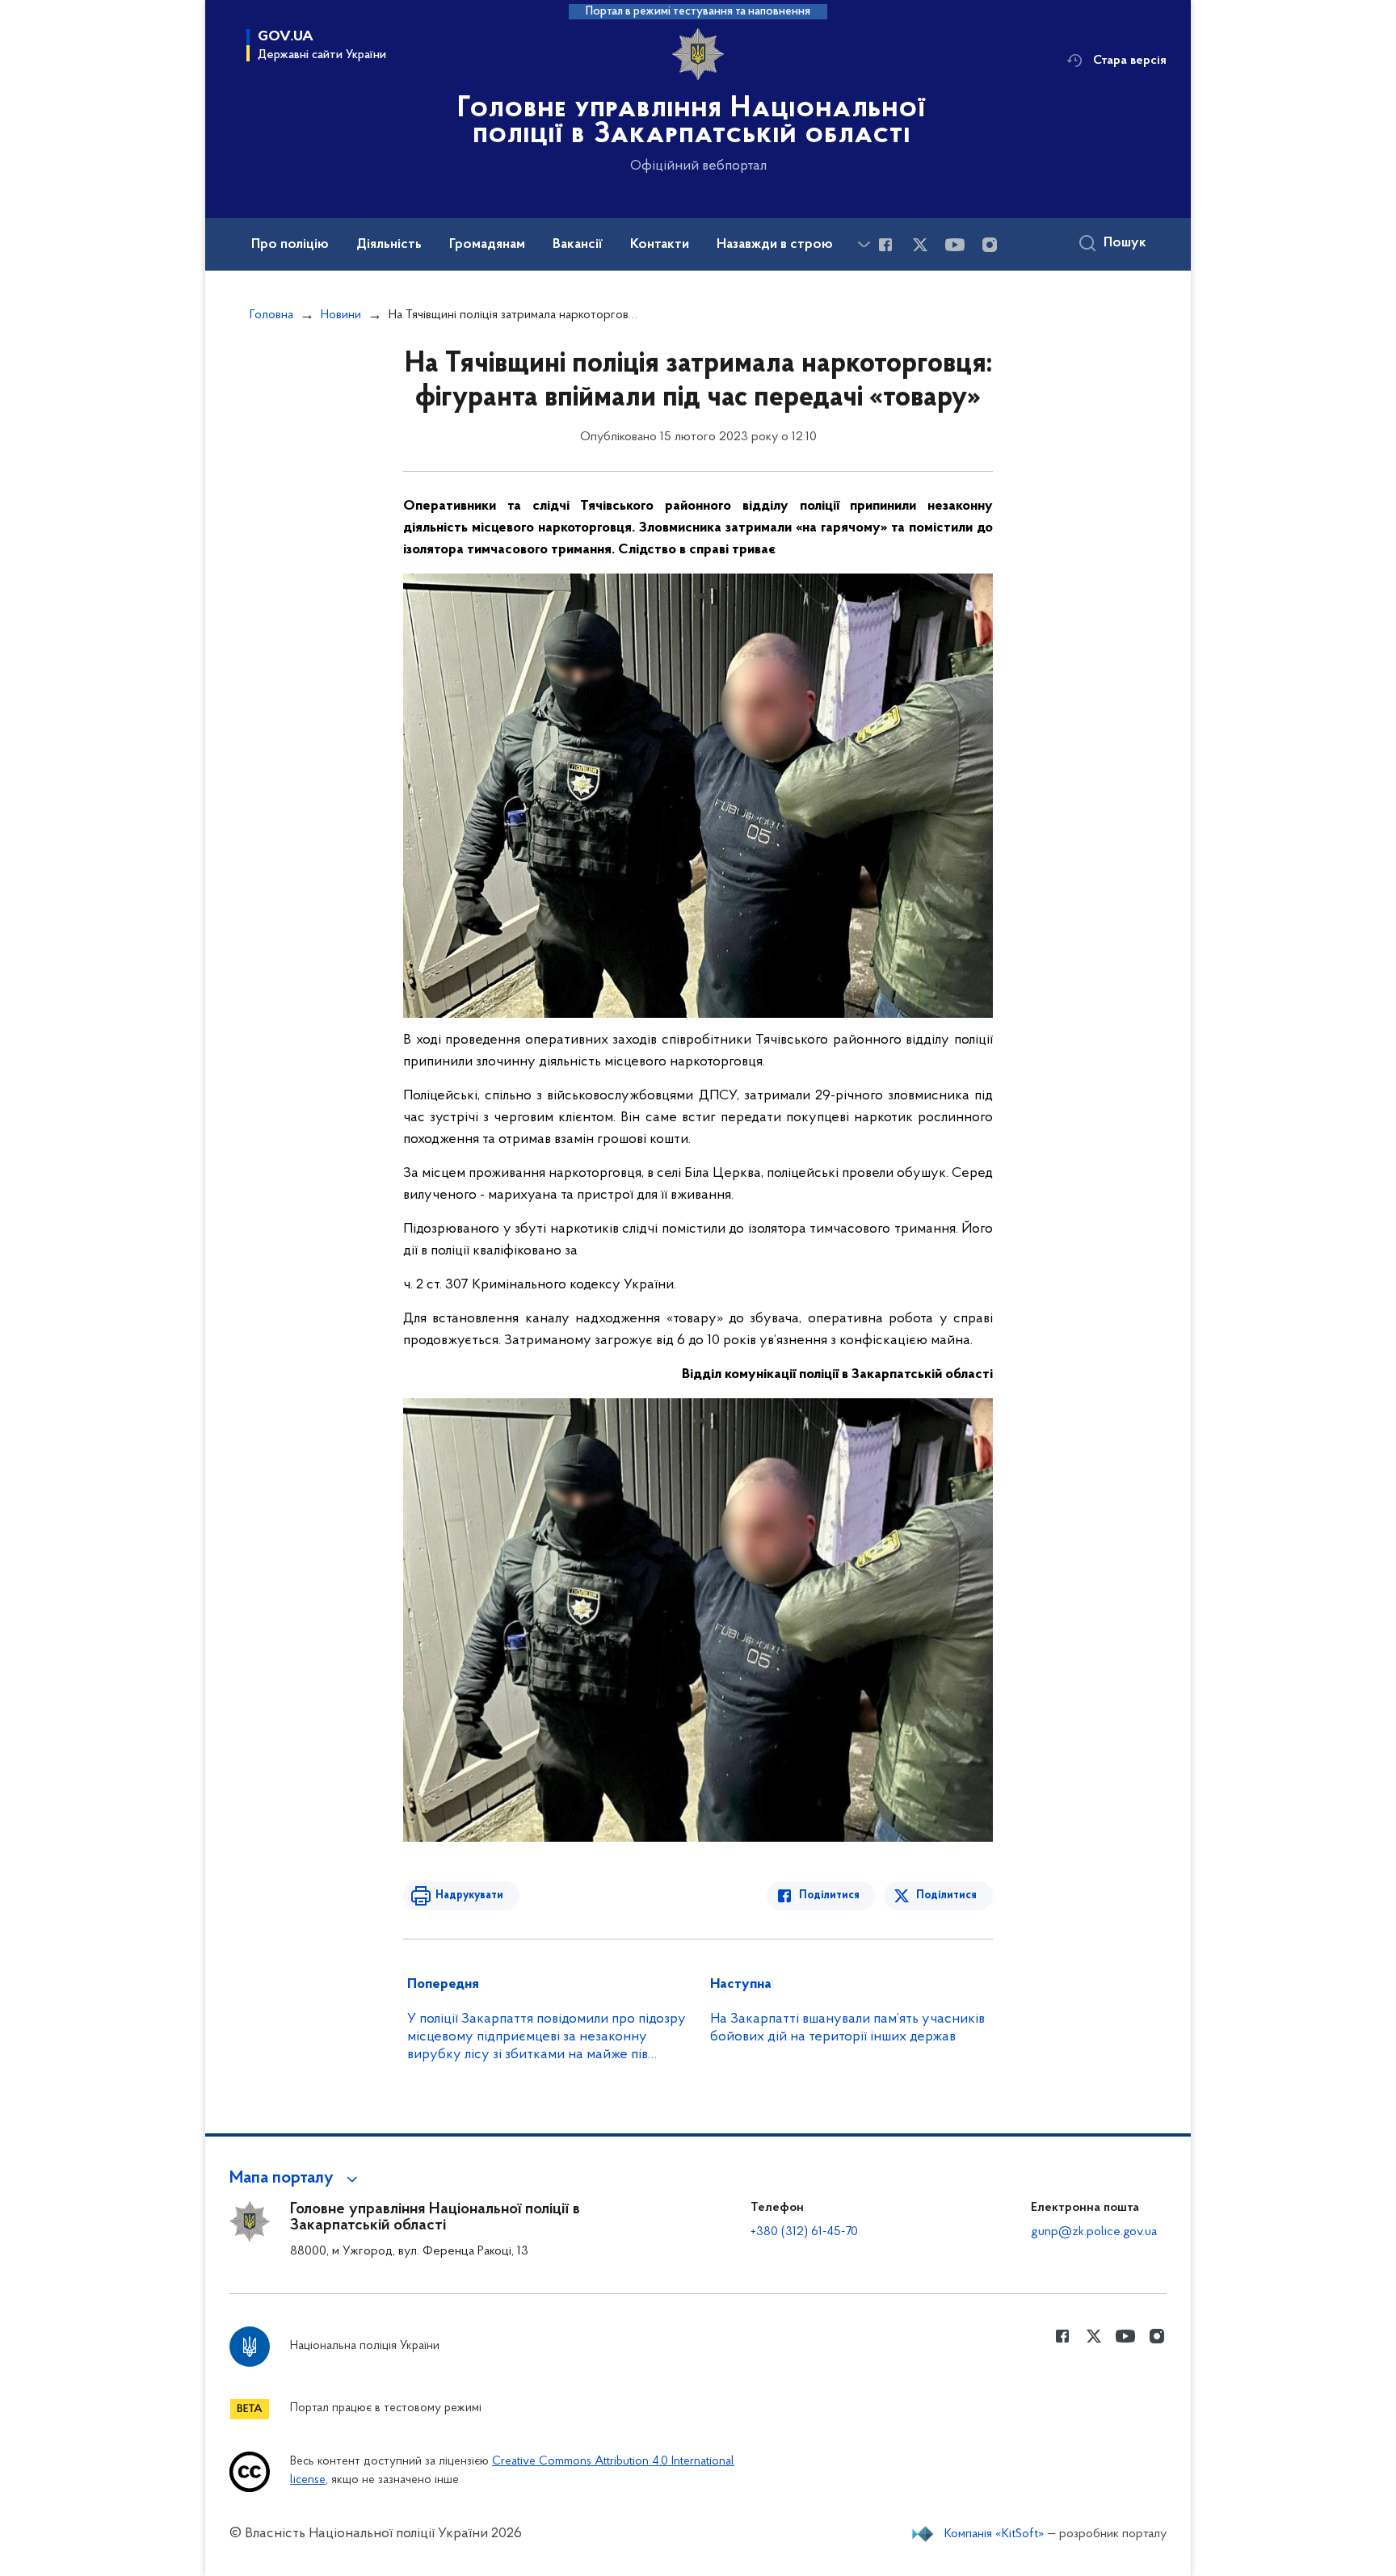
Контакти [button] (660, 245)
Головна (271, 315)
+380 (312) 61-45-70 (804, 2232)
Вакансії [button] (578, 245)
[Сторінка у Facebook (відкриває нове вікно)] (885, 245)
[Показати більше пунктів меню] (864, 244)
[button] (296, 2179)
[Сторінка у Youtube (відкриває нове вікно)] (955, 245)
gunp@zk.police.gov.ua (1094, 2232)
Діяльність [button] (389, 245)
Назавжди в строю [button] (775, 245)
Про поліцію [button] (290, 245)
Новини (341, 315)
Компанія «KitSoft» (994, 2534)
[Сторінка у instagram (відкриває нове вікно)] (990, 245)
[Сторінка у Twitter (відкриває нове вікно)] (920, 245)
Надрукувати (469, 1895)
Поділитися (829, 1895)
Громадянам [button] (487, 245)
